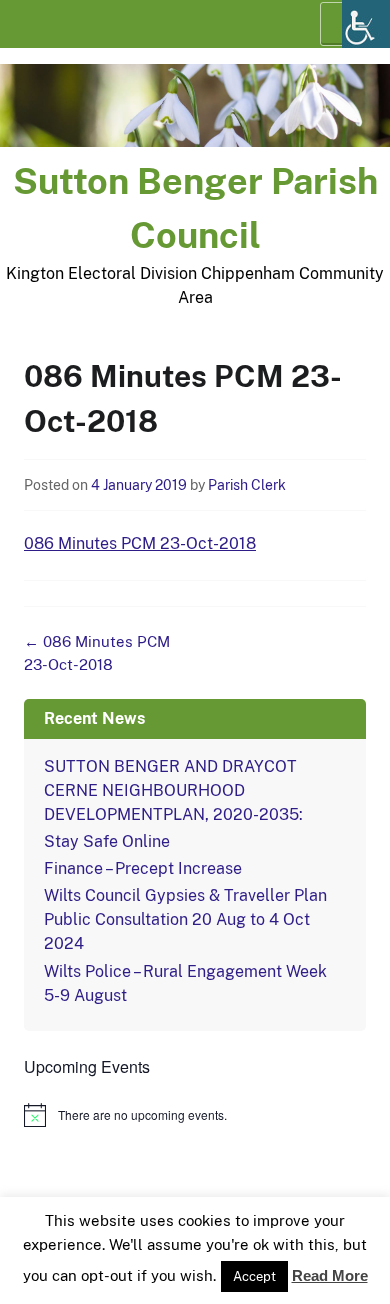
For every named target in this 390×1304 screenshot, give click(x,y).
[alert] (195, 1115)
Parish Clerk (247, 485)
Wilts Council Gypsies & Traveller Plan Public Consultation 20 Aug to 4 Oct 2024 (185, 919)
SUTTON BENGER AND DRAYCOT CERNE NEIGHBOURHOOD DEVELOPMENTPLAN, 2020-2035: (173, 790)
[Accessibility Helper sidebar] (366, 24)
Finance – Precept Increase (143, 868)
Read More (330, 1275)
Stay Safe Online (107, 841)
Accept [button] (254, 1276)
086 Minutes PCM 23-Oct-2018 (140, 543)
